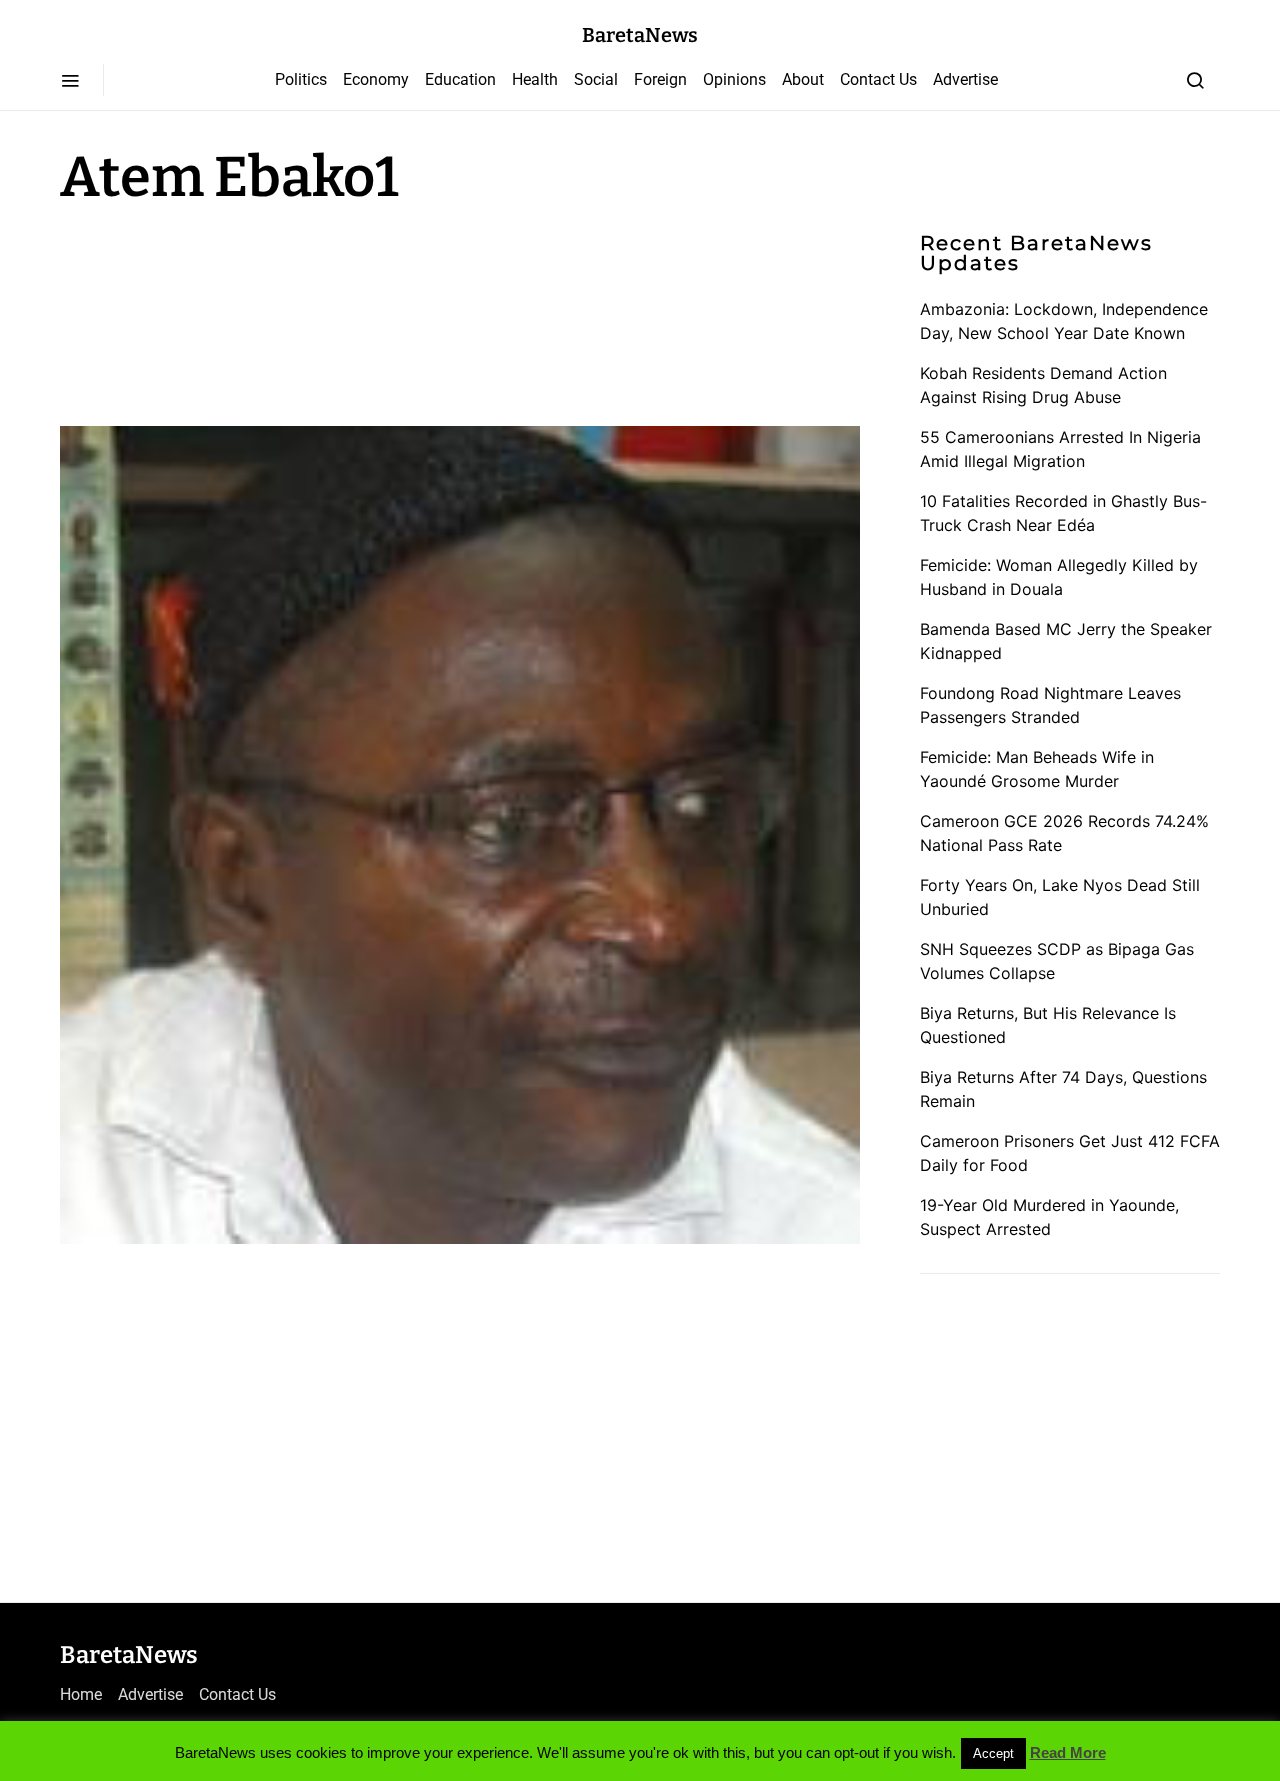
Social (596, 79)
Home (81, 1694)
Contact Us (878, 79)
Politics (301, 79)
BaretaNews (640, 35)
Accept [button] (993, 1753)
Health (535, 79)
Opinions (734, 79)
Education (460, 79)
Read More (1068, 1752)
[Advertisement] (220, 312)
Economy (376, 79)
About (803, 79)
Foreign (660, 79)
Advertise (965, 79)
